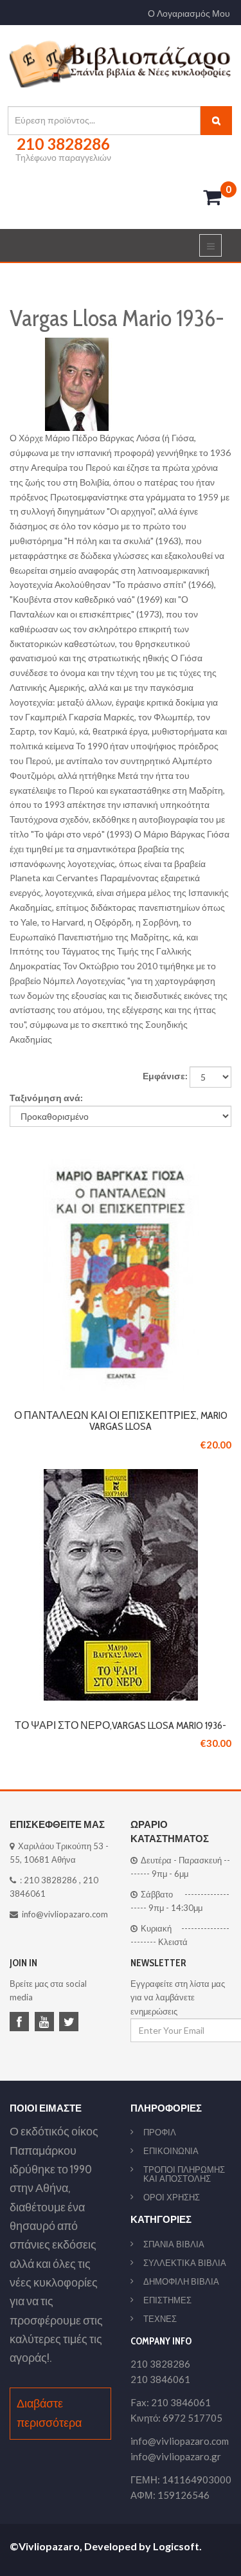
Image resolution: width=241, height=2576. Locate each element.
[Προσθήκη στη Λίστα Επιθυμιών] (121, 1274)
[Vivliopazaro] (121, 63)
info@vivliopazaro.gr (176, 2456)
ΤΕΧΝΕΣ (160, 2319)
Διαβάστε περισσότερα (49, 2413)
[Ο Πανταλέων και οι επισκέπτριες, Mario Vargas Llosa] (121, 1166)
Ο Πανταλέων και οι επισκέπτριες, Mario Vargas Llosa (121, 1421)
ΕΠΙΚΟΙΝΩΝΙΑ (171, 2151)
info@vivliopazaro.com (65, 1914)
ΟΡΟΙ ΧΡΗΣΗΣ (172, 2197)
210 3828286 (50, 1880)
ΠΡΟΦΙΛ (160, 2132)
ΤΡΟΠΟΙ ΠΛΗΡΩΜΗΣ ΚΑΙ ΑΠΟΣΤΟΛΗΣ (184, 2174)
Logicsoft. (177, 2546)
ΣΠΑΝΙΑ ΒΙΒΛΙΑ (174, 2244)
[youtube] (46, 2023)
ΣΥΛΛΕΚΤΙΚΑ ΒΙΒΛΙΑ (185, 2263)
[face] (21, 2023)
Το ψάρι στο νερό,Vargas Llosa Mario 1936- (121, 1725)
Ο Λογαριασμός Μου (189, 14)
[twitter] (71, 2023)
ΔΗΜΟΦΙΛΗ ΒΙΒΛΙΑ (181, 2281)
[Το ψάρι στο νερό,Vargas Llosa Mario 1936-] (121, 1476)
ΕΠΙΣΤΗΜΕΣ (167, 2300)
